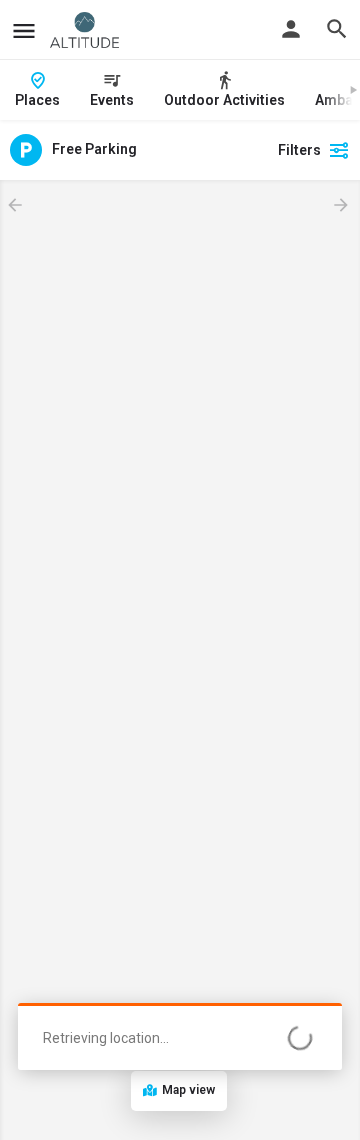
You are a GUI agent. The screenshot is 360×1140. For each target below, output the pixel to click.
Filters (299, 150)
